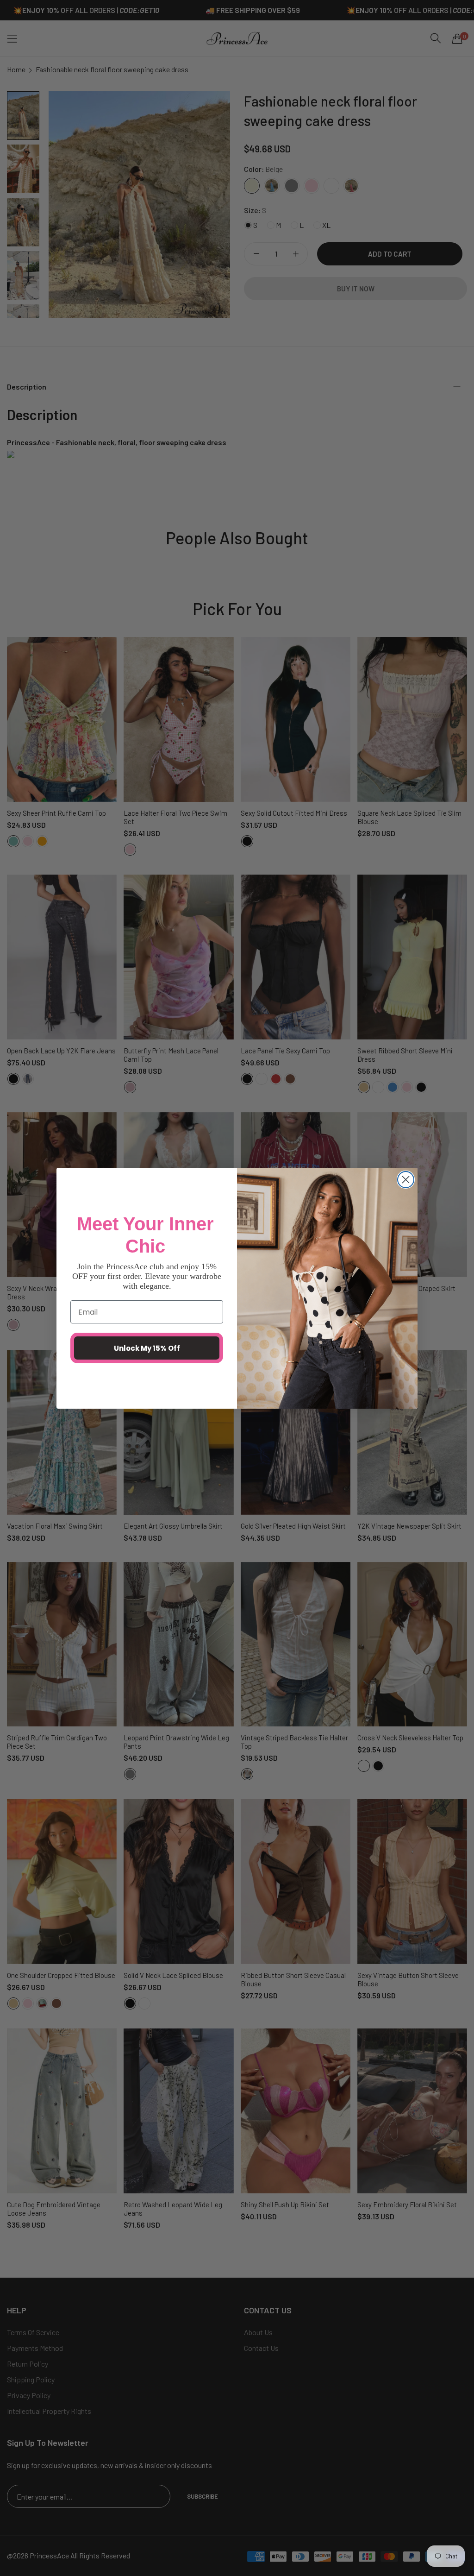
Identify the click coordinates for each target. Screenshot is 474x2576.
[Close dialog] (406, 1180)
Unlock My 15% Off (147, 1348)
